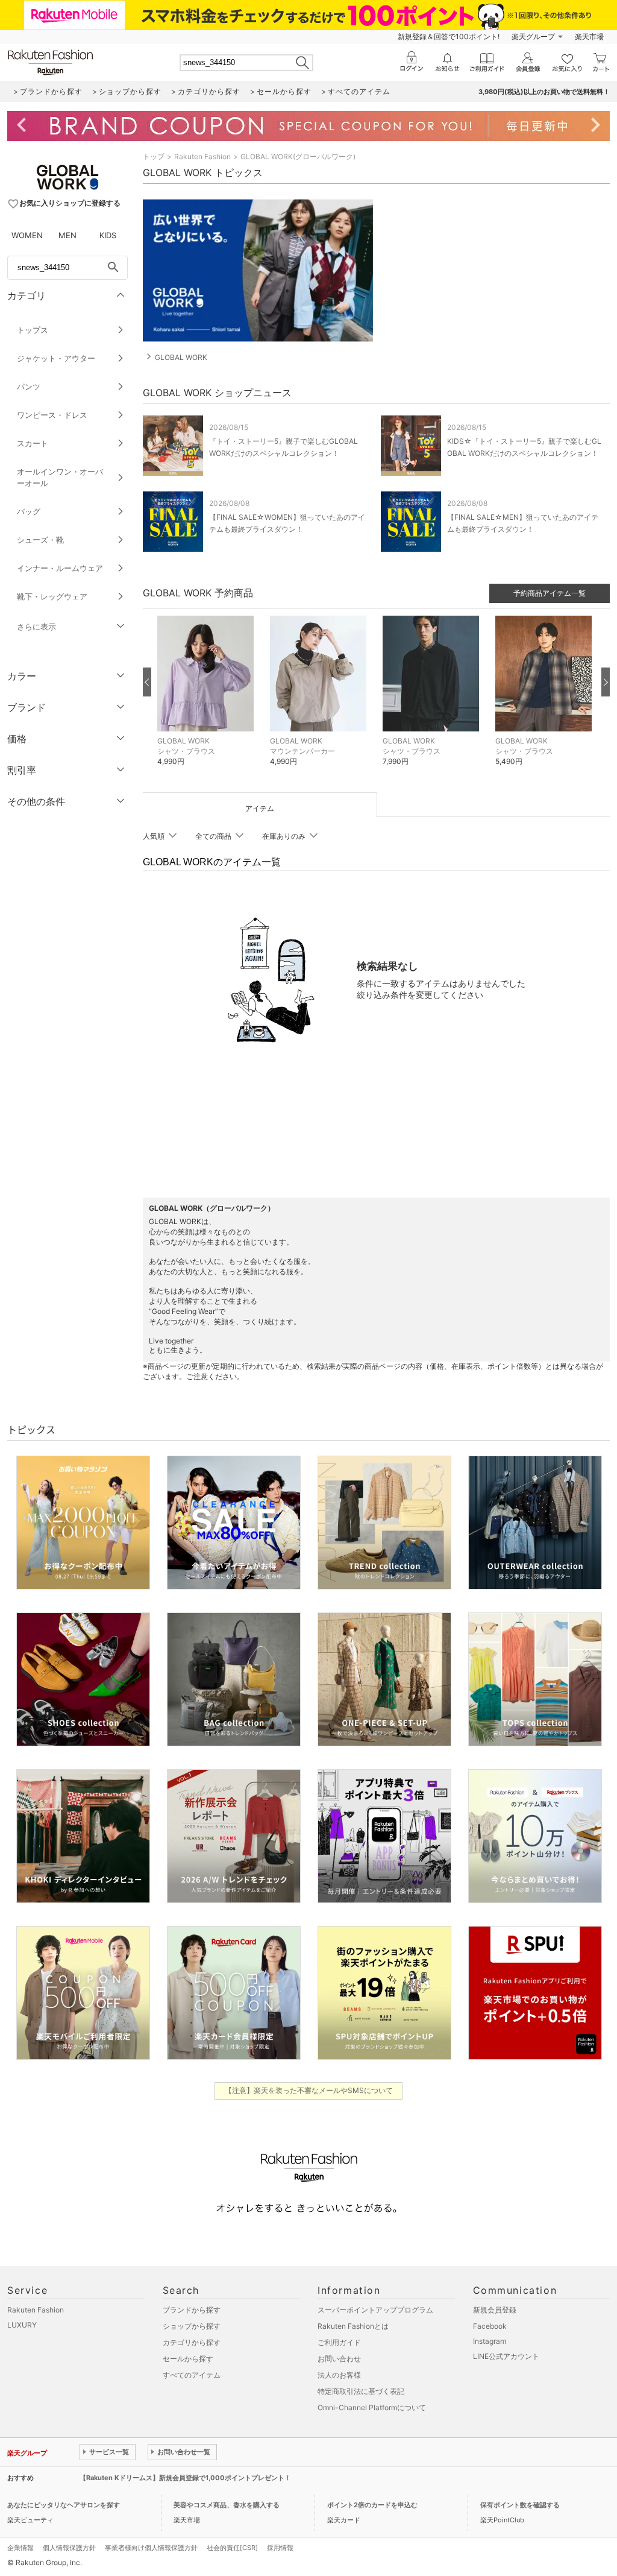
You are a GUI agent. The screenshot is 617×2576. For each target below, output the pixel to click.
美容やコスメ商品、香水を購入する (227, 2505)
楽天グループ (533, 36)
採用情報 (280, 2548)
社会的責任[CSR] (232, 2548)
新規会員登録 (495, 2310)
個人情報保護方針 (69, 2548)
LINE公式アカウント (506, 2356)
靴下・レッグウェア (52, 596)
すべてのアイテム (192, 2375)
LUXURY (22, 2325)
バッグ (29, 511)
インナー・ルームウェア (60, 568)
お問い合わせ (339, 2359)
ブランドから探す (192, 2310)
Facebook (490, 2326)
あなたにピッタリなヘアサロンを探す (64, 2505)
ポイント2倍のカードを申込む (372, 2505)
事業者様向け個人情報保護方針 (151, 2548)
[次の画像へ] (606, 682)
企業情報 (20, 2548)
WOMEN (27, 235)
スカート (33, 443)
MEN (67, 235)
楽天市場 (589, 36)
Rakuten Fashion (202, 156)
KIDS (108, 235)
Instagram (490, 2341)
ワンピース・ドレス (52, 415)
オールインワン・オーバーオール (60, 477)
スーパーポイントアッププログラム (375, 2310)
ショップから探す (192, 2326)
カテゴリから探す (192, 2342)
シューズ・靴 (40, 540)
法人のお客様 (339, 2375)
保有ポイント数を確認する (520, 2505)
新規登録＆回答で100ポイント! (449, 36)
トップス (33, 330)
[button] (208, 700)
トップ (154, 156)
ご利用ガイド (339, 2342)
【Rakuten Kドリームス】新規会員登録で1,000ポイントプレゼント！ (185, 2478)
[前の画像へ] (147, 682)
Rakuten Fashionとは (353, 2326)
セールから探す (188, 2359)
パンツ (29, 387)
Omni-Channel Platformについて (372, 2407)
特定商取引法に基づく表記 (361, 2391)
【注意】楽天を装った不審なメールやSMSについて (309, 2090)
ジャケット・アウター (56, 358)
